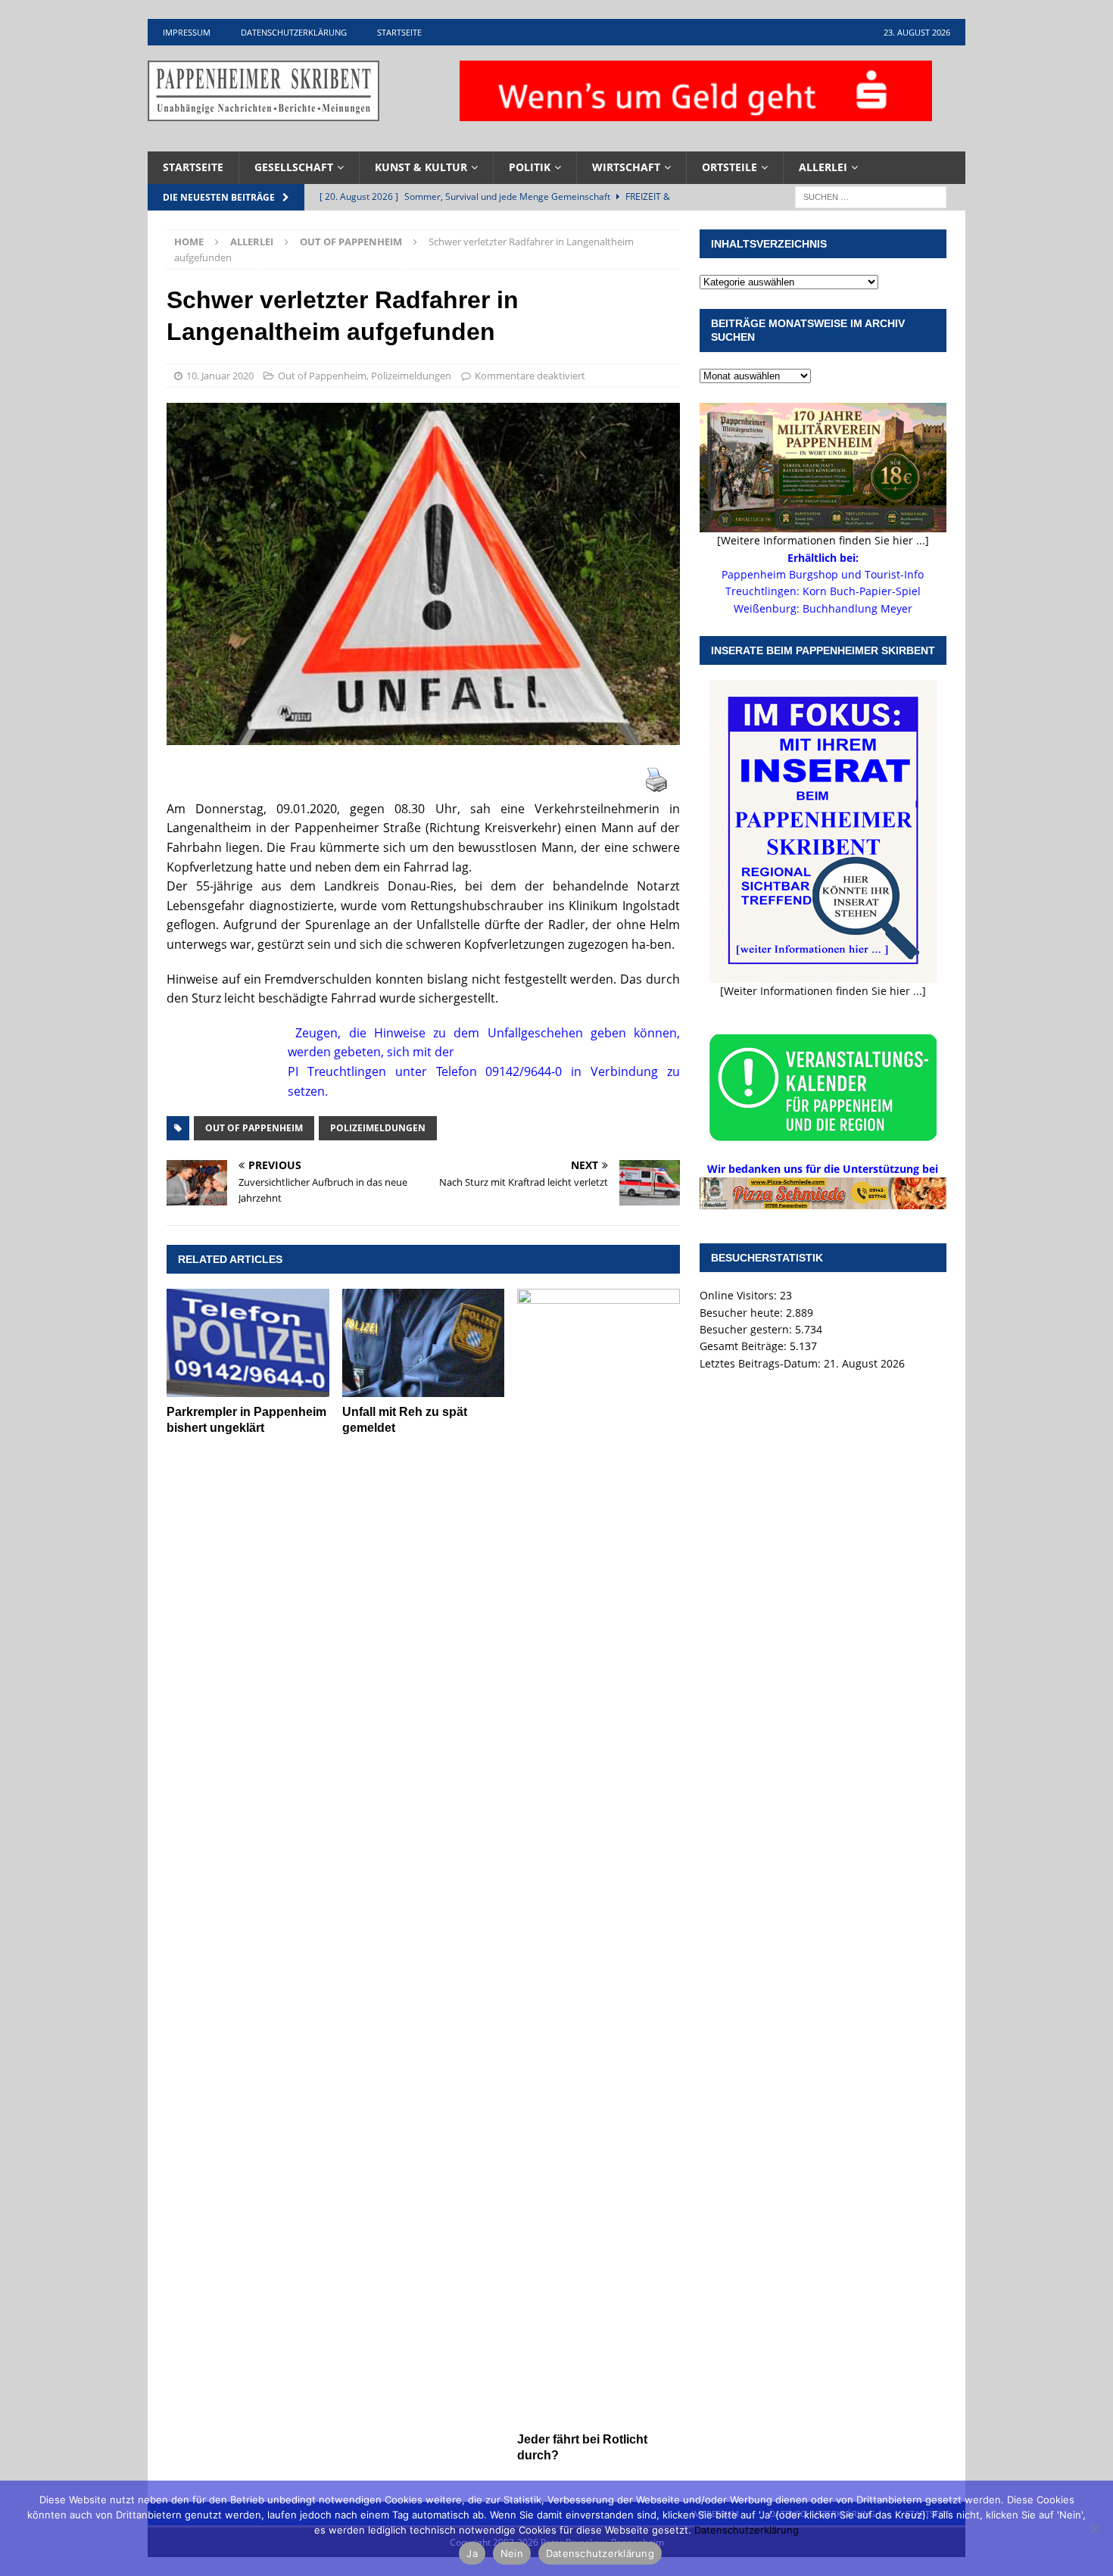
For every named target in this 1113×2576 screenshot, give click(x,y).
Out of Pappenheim (322, 376)
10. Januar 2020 (220, 376)
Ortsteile (730, 167)
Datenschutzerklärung (294, 32)
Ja (472, 2553)
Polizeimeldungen (411, 376)
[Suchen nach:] (871, 196)
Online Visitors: (740, 1295)
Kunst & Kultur (421, 167)
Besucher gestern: (747, 1329)
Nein (512, 2553)
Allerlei (823, 167)
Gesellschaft (294, 167)
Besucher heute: (743, 1313)
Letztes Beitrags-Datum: (762, 1363)
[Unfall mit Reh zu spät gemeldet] (424, 1343)
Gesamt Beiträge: (745, 1346)
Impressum (187, 32)
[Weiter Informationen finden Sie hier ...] (823, 991)
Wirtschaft (626, 167)
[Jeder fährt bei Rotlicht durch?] (599, 1857)
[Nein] (1094, 2528)
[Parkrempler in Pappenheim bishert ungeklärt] (248, 1343)
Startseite (399, 32)
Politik (530, 167)
